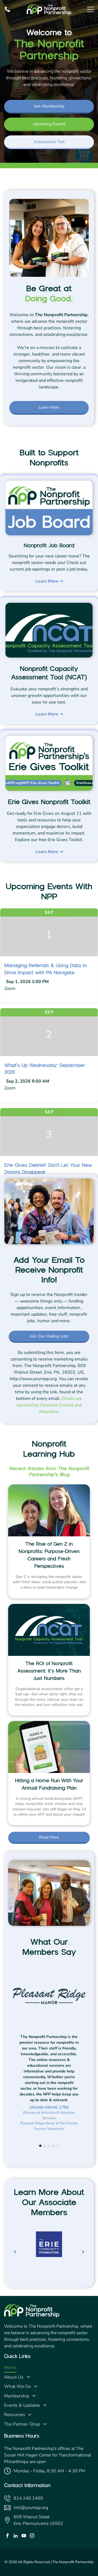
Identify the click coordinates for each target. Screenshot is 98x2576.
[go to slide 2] (45, 2146)
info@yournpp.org (31, 2508)
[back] (15, 2252)
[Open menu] (91, 9)
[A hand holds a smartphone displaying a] (49, 1747)
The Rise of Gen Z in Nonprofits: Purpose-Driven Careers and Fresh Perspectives (49, 1555)
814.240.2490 (28, 2498)
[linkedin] (16, 2536)
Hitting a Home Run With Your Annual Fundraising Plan (49, 1784)
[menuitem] (49, 2368)
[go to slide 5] (58, 2146)
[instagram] (32, 2536)
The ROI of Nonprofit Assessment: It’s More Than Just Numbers (49, 1671)
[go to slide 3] (49, 2146)
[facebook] (7, 2536)
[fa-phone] (7, 11)
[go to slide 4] (53, 2146)
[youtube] (24, 2536)
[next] (83, 2252)
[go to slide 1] (40, 2146)
